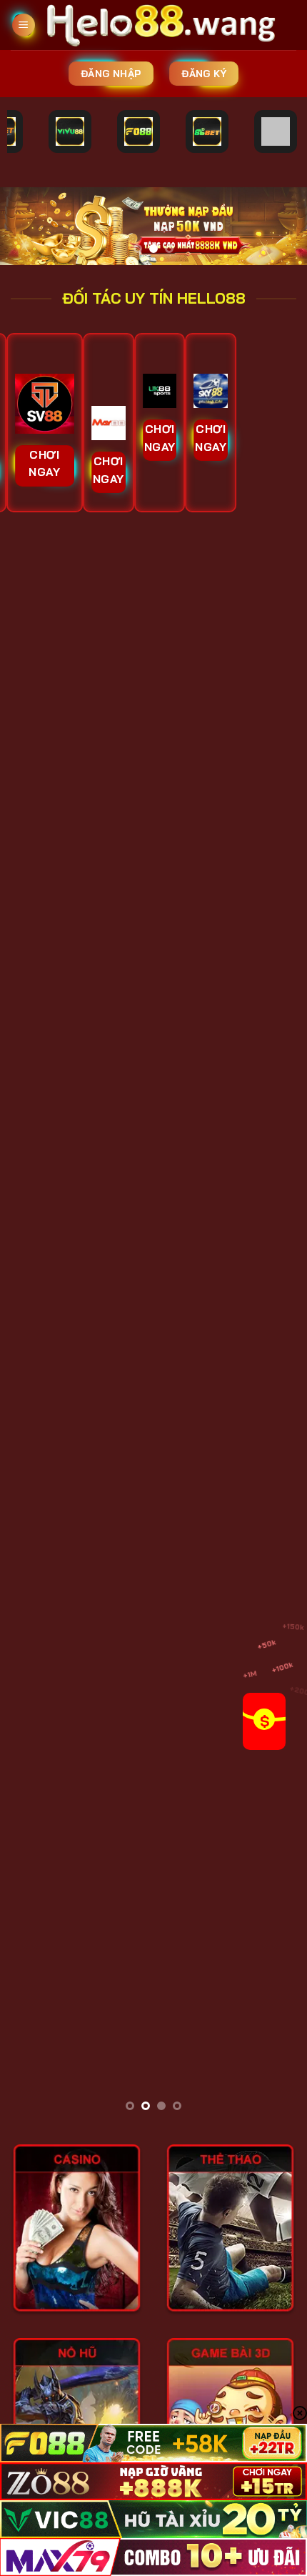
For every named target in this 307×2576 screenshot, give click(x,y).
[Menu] (24, 25)
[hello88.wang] (166, 25)
